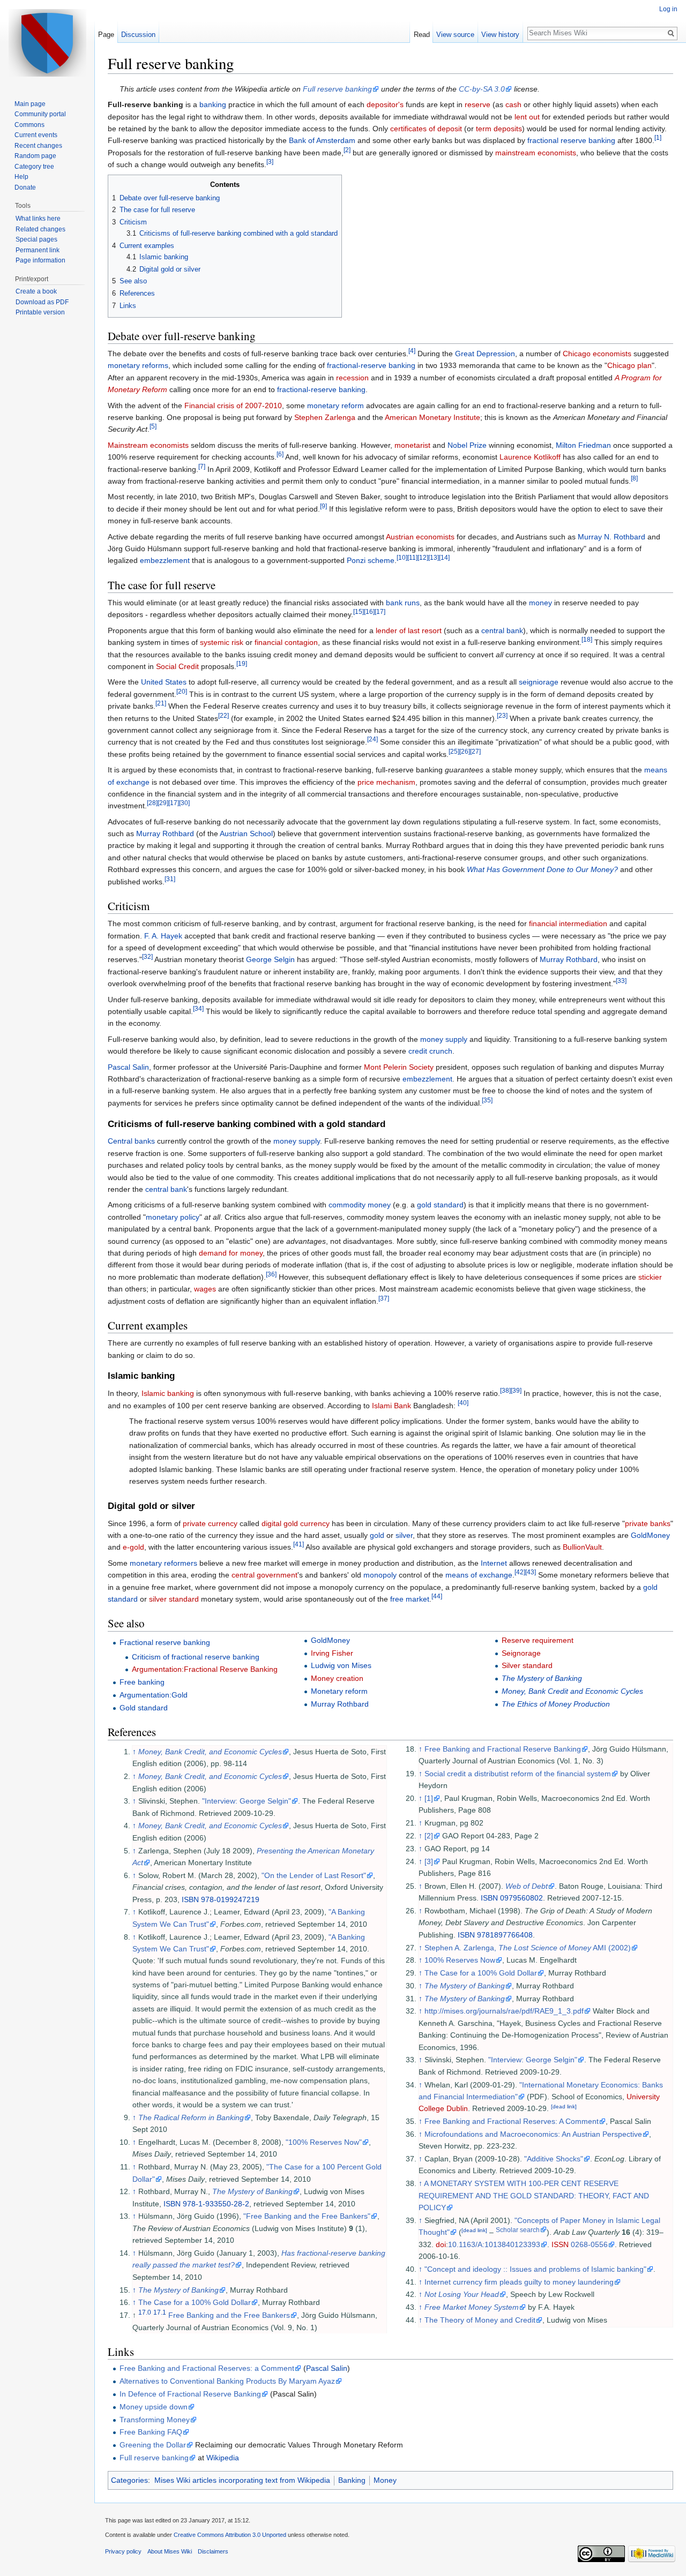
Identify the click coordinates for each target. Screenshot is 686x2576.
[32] (147, 957)
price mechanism (386, 782)
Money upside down (154, 2407)
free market (410, 1599)
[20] (182, 691)
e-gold (133, 1547)
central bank (502, 630)
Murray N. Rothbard (612, 537)
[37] (384, 1298)
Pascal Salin (128, 1067)
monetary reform (335, 405)
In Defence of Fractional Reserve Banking (190, 2394)
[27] (475, 751)
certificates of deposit (426, 129)
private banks (648, 1523)
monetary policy (173, 1217)
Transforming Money (155, 2420)
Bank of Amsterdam (322, 140)
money (540, 603)
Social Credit (177, 666)
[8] (634, 478)
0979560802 (521, 1898)
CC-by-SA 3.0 (482, 89)
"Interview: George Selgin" (247, 1801)
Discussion (138, 35)
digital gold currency (296, 1523)
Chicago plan (629, 365)
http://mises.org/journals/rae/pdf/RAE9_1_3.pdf (504, 2011)
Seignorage (521, 1653)
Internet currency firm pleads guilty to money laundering (519, 2282)
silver (404, 1535)
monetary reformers (163, 1563)
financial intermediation (568, 923)
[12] (423, 558)
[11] (412, 558)
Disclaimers (213, 2551)
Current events (36, 135)
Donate (25, 187)
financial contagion (286, 642)
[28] (152, 803)
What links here (38, 219)
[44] (437, 1596)
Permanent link (38, 250)
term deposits (499, 129)
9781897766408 (505, 1935)
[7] (202, 466)
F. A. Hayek (163, 936)
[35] (487, 1100)
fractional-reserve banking (371, 365)
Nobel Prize (467, 445)
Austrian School (246, 833)
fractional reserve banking (571, 140)
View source (455, 35)
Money (385, 2480)
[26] (465, 751)
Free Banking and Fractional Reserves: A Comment (512, 2121)
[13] (434, 558)
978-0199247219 (230, 1899)
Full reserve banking (337, 89)
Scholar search (518, 2230)
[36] (271, 1274)
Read (422, 35)
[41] (299, 1545)
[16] (369, 612)
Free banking (142, 1682)
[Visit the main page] (47, 43)
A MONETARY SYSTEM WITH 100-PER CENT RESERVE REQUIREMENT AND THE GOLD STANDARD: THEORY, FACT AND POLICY (534, 2195)
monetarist (412, 445)
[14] (444, 558)
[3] (270, 162)
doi (441, 2244)
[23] (502, 715)
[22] (223, 715)
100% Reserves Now (460, 1960)
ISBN (190, 1899)
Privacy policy (123, 2551)
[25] (454, 751)
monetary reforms (138, 365)
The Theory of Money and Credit (480, 2320)
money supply (444, 1039)
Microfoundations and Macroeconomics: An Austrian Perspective (533, 2134)
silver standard (174, 1599)
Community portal (40, 114)
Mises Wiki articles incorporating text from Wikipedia (242, 2480)
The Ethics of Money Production (556, 1704)
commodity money (360, 1205)
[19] (242, 663)
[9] (323, 506)
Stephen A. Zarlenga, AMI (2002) (528, 1948)
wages (205, 1289)
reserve (478, 104)
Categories (129, 2480)
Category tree (34, 167)
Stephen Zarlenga (325, 417)
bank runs (403, 603)
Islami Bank (392, 1406)
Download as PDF (42, 302)
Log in (668, 9)
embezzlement (165, 560)
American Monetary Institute (433, 417)
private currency (210, 1523)
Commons (29, 125)
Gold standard (144, 1708)
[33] (621, 981)
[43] (531, 1572)
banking (213, 104)
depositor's (385, 104)
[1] (658, 138)
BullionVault (582, 1547)
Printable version (40, 312)
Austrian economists (420, 537)
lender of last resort (409, 630)
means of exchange (479, 1575)
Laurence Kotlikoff (530, 457)
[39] (516, 1391)
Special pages (36, 239)
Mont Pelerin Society (399, 1067)
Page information (40, 260)
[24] (372, 739)
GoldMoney (650, 1535)
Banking (352, 2480)
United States (164, 682)
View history (500, 35)
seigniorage (539, 682)
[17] (380, 612)
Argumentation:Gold (154, 1695)
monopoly (380, 1575)
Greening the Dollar (153, 2445)
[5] (153, 427)
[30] (184, 803)
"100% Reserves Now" (324, 2142)
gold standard (440, 1205)
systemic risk (222, 642)
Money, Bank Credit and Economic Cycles (572, 1691)
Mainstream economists (148, 445)
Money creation (337, 1678)
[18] (587, 640)
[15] (359, 612)
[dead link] (564, 2106)
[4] (412, 351)
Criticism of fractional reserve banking (196, 1657)
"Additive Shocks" (554, 2159)
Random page (35, 156)
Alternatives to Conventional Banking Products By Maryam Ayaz (227, 2381)
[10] (402, 558)
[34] (198, 1008)
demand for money (231, 1253)
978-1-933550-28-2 (216, 2204)
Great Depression (485, 354)
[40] (463, 1403)
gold (377, 1535)
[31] (170, 879)
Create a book (36, 291)
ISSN (560, 2244)
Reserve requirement (538, 1640)
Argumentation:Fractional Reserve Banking (205, 1669)
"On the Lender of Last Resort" (314, 1875)
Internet (494, 1563)
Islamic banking (168, 1393)
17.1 (160, 2313)
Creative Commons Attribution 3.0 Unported (230, 2535)
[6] (280, 455)
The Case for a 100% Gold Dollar (195, 2302)
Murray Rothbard (165, 833)
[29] (163, 803)
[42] (520, 1572)
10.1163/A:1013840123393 (494, 2244)
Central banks (131, 1141)
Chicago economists (597, 354)
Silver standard (527, 1665)
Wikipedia (223, 2458)
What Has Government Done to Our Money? (542, 869)
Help (21, 177)
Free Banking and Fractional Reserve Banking (503, 1749)
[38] (505, 1391)
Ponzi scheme (371, 560)
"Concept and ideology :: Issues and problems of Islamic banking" (535, 2269)
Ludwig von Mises (341, 1665)
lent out (527, 117)
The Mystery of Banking (542, 1678)
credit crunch (430, 1051)
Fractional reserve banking (165, 1642)
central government (264, 1575)
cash (513, 104)
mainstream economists (536, 153)
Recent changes (38, 146)
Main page (30, 104)
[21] (161, 704)
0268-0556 (589, 2244)
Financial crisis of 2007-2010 (233, 405)
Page (106, 35)
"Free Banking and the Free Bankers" (307, 2216)
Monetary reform (339, 1691)
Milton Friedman (583, 445)
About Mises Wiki (170, 2551)
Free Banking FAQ (151, 2432)
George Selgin (270, 959)
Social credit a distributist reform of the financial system (518, 1774)
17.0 (145, 2313)
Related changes (40, 229)
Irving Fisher (332, 1653)
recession (352, 378)
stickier (650, 1277)
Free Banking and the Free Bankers (229, 2315)
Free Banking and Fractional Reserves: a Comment (207, 2368)
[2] (347, 150)
